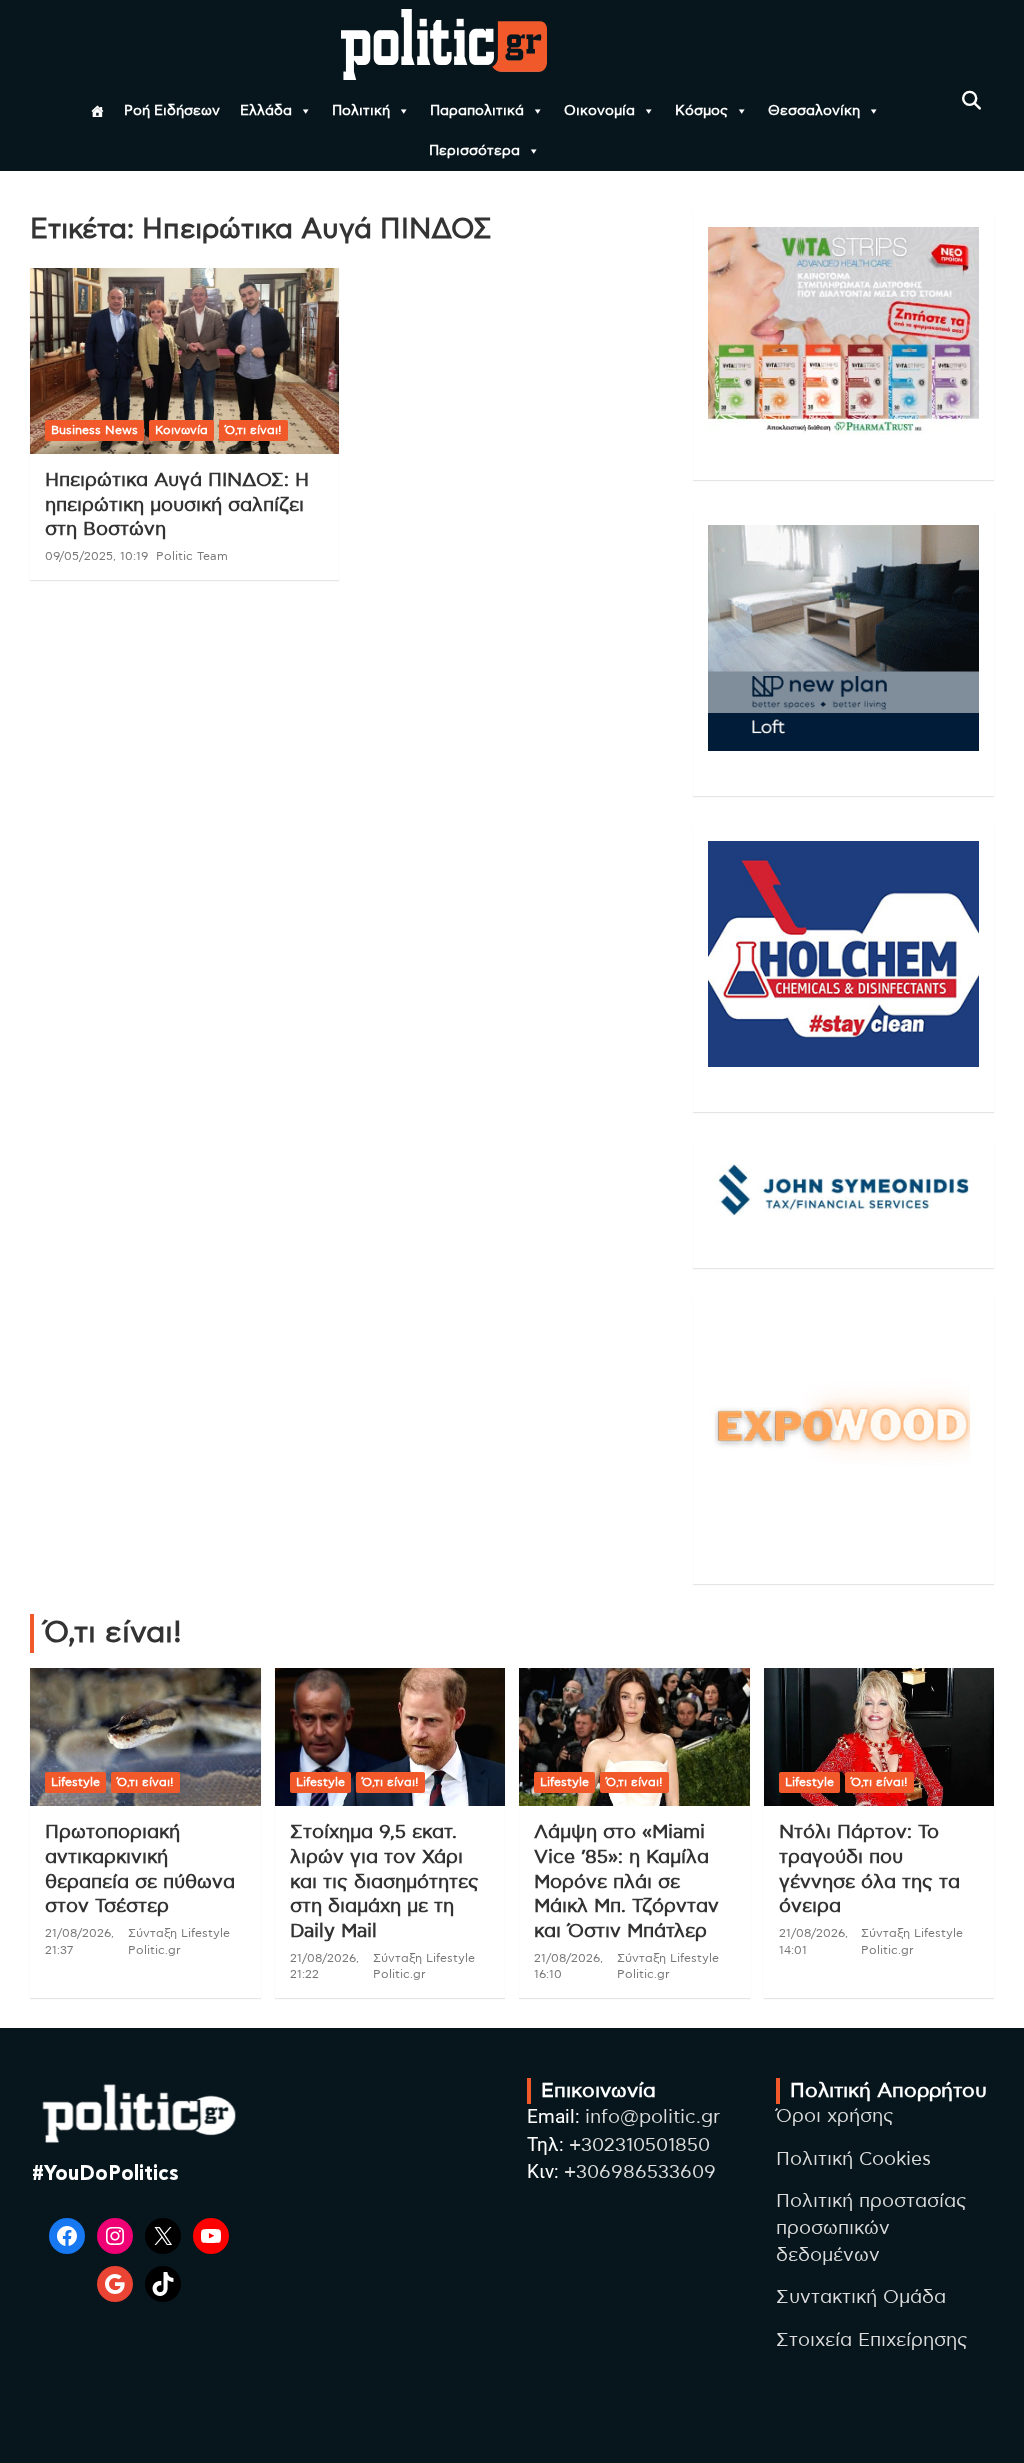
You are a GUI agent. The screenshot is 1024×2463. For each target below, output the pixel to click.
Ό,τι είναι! (253, 430)
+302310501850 (639, 2145)
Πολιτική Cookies (853, 2159)
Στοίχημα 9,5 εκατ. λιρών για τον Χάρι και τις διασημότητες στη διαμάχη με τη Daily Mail (384, 1882)
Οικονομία (599, 111)
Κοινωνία (181, 430)
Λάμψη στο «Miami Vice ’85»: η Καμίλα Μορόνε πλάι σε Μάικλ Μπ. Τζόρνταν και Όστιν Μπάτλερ (626, 1882)
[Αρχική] (97, 111)
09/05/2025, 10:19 (96, 556)
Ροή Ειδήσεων (172, 111)
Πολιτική (361, 111)
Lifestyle (75, 1782)
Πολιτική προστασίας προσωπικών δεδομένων (871, 2228)
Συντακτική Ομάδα (861, 2297)
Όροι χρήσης (835, 2116)
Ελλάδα (266, 111)
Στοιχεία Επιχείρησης (872, 2340)
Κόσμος (701, 111)
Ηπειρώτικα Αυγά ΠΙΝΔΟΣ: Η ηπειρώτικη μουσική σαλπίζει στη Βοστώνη (177, 505)
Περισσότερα (474, 151)
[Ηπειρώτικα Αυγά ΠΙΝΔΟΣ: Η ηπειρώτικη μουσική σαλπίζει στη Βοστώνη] (184, 361)
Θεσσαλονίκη (814, 111)
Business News (94, 430)
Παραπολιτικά (477, 111)
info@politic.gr (652, 2117)
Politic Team (192, 556)
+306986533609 (640, 2172)
